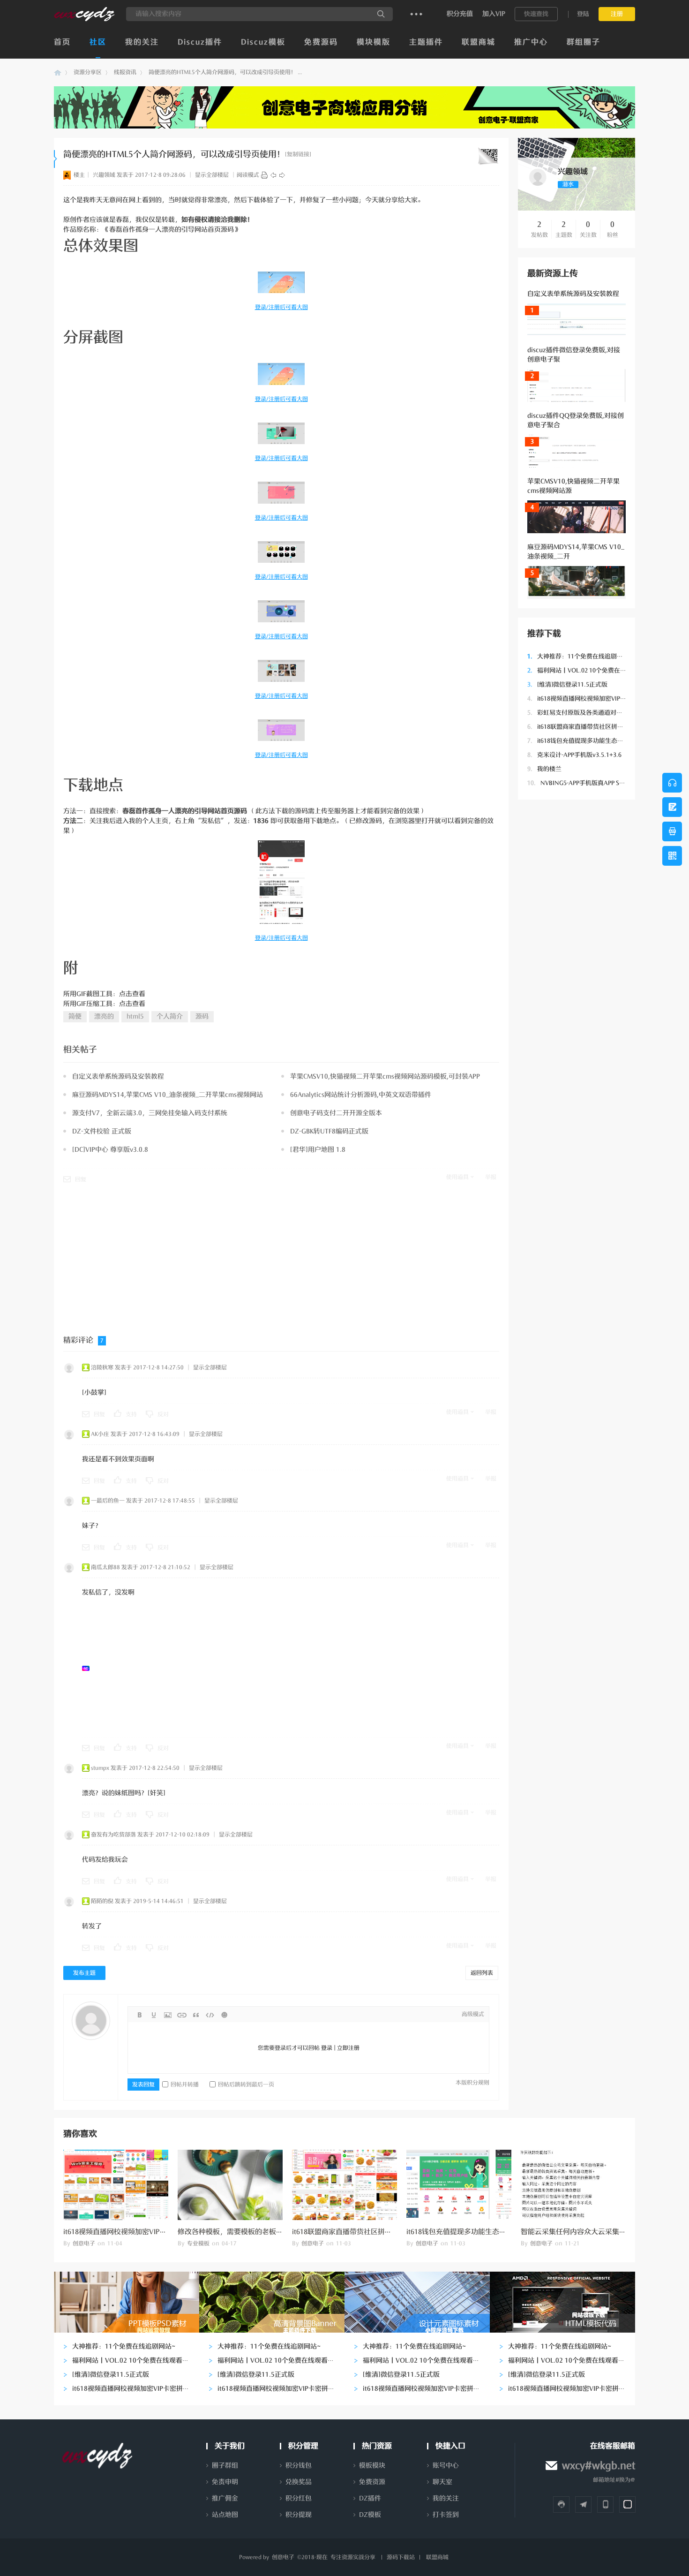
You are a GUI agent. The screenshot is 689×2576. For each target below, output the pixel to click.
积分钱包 (299, 2466)
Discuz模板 (263, 42)
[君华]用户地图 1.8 (318, 1150)
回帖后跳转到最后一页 (246, 2085)
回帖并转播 (185, 2085)
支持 (131, 1414)
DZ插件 (370, 2498)
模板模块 (372, 2466)
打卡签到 (446, 2515)
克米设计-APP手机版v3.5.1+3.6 (574, 755)
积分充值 (460, 14)
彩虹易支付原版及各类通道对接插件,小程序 (591, 713)
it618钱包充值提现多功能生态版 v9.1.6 (584, 741)
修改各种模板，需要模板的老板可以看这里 (244, 2232)
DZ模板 (370, 2515)
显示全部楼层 (212, 175)
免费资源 (372, 2482)
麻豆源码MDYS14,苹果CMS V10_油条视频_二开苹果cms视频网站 (168, 1095)
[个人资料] (538, 186)
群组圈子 (584, 42)
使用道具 (457, 1177)
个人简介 (170, 1016)
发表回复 (143, 2085)
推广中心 (531, 42)
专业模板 (198, 2244)
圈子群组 (225, 2466)
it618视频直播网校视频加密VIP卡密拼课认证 (592, 699)
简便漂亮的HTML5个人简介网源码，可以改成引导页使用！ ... (225, 72)
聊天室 (442, 2482)
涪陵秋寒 (102, 1367)
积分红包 (299, 2498)
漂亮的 (104, 1016)
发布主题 (84, 1973)
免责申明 (225, 2482)
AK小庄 (100, 1434)
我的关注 (142, 42)
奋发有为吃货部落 (113, 1835)
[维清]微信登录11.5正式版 (567, 684)
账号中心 (446, 2466)
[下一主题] (282, 175)
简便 (75, 1016)
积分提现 (299, 2515)
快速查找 (536, 14)
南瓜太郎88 (105, 1567)
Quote (196, 2015)
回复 (81, 1179)
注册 (617, 14)
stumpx (100, 1768)
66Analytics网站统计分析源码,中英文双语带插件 (361, 1095)
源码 (202, 1016)
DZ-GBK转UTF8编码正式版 (329, 1131)
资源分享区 (88, 72)
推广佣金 (225, 2498)
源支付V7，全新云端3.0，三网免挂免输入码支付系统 (150, 1113)
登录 (327, 2048)
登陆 (583, 14)
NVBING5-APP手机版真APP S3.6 (577, 783)
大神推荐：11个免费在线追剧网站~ (580, 656)
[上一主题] (273, 175)
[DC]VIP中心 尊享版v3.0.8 (110, 1150)
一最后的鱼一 (108, 1501)
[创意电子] (84, 19)
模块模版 (374, 42)
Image (168, 2015)
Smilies (224, 2015)
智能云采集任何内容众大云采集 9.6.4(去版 (587, 2232)
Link (182, 2015)
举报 (491, 1177)
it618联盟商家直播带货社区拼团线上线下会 (591, 727)
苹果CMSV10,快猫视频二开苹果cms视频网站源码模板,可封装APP (385, 1076)
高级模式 (473, 2014)
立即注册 (348, 2048)
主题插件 (426, 42)
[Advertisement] (577, 950)
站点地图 (225, 2515)
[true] (381, 14)
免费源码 (321, 42)
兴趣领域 (104, 175)
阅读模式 (248, 175)
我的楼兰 (544, 769)
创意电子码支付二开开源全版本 (336, 1113)
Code (210, 2015)
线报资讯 (125, 72)
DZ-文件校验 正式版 (102, 1131)
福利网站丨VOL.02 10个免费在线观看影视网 (592, 670)
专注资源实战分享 (353, 2557)
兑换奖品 (299, 2482)
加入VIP (494, 14)
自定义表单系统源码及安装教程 (573, 294)
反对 (163, 1414)
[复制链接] (298, 154)
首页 (62, 42)
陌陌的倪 (102, 1901)
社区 (98, 42)
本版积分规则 (472, 2083)
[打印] (264, 175)
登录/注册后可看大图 (281, 307)
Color (154, 2015)
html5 (135, 1016)
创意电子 (58, 72)
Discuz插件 (200, 42)
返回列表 (482, 1973)
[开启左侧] (56, 159)
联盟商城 (479, 42)
